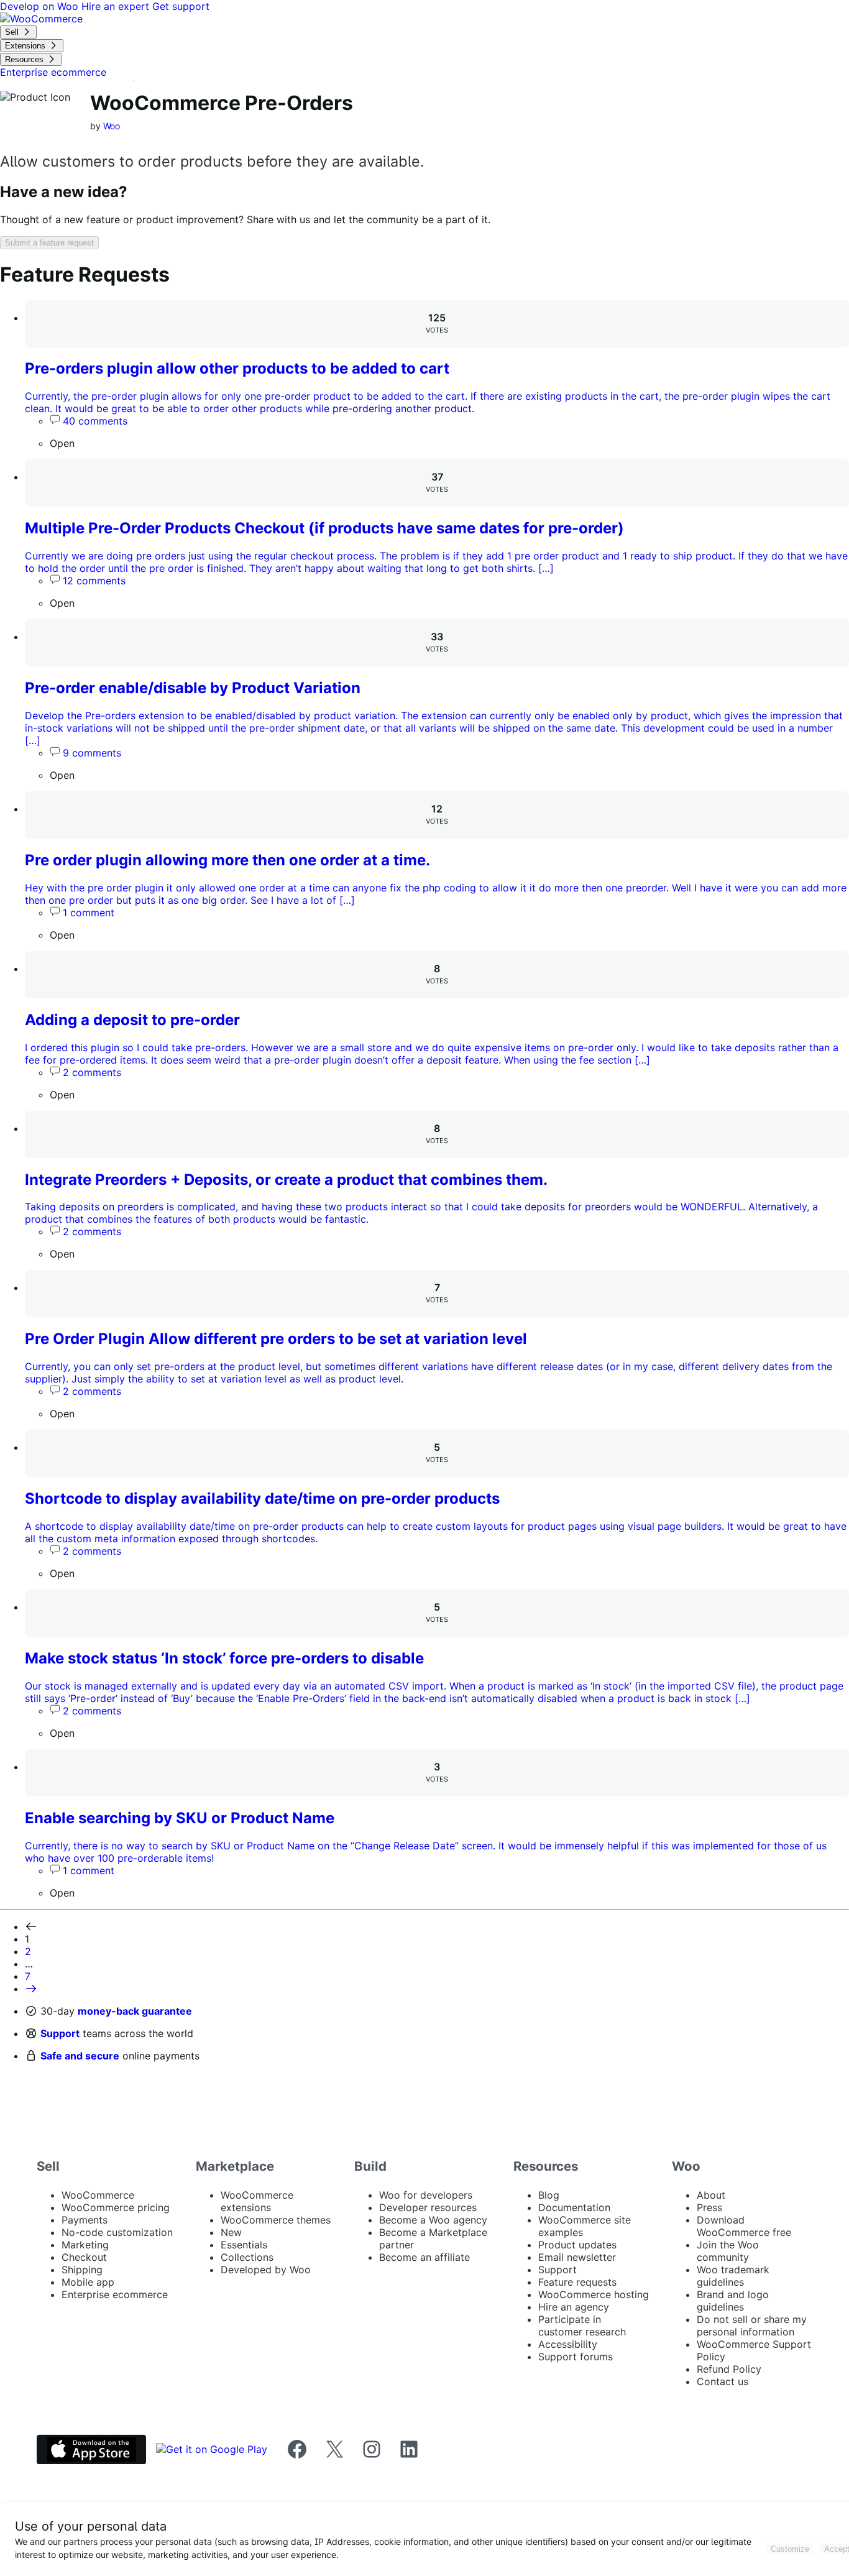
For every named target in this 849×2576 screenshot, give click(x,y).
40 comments (95, 421)
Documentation (574, 2207)
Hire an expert (117, 6)
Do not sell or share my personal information (752, 2325)
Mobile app (88, 2282)
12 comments (94, 581)
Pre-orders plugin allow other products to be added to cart (237, 368)
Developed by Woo (266, 2270)
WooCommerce (98, 2195)
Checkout (84, 2257)
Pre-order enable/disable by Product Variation (193, 688)
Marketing (85, 2245)
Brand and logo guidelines (733, 2301)
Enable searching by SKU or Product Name (180, 1818)
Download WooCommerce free (744, 2226)
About (711, 2195)
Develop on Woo (41, 6)
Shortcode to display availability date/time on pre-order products (262, 1498)
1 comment (89, 913)
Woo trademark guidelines (733, 2276)
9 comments (92, 753)
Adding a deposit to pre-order (132, 1020)
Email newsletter (577, 2257)
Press (709, 2207)
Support (60, 2033)
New (231, 2232)
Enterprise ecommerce (115, 2294)
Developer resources (428, 2207)
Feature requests (577, 2282)
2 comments (92, 1072)
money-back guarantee (135, 2011)
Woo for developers (426, 2195)
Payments (85, 2220)
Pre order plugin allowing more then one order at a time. (227, 860)
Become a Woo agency (433, 2220)
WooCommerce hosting (594, 2294)
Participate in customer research (582, 2325)
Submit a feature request (49, 243)
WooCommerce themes (276, 2220)
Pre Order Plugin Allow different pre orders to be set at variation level (276, 1339)
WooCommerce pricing (116, 2207)
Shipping (82, 2270)
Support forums (576, 2357)
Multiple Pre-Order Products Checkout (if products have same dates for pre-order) (324, 528)
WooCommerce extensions (257, 2201)
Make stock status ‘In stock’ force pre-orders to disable (224, 1658)
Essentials (244, 2245)
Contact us (723, 2381)
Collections (247, 2257)
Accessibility (568, 2344)
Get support (181, 6)
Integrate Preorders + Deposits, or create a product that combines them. (286, 1180)
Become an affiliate (424, 2257)
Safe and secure (80, 2056)
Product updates (577, 2245)
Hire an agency (574, 2307)
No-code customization (117, 2232)
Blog (549, 2195)
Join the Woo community (728, 2251)
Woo (112, 126)
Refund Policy (729, 2369)
